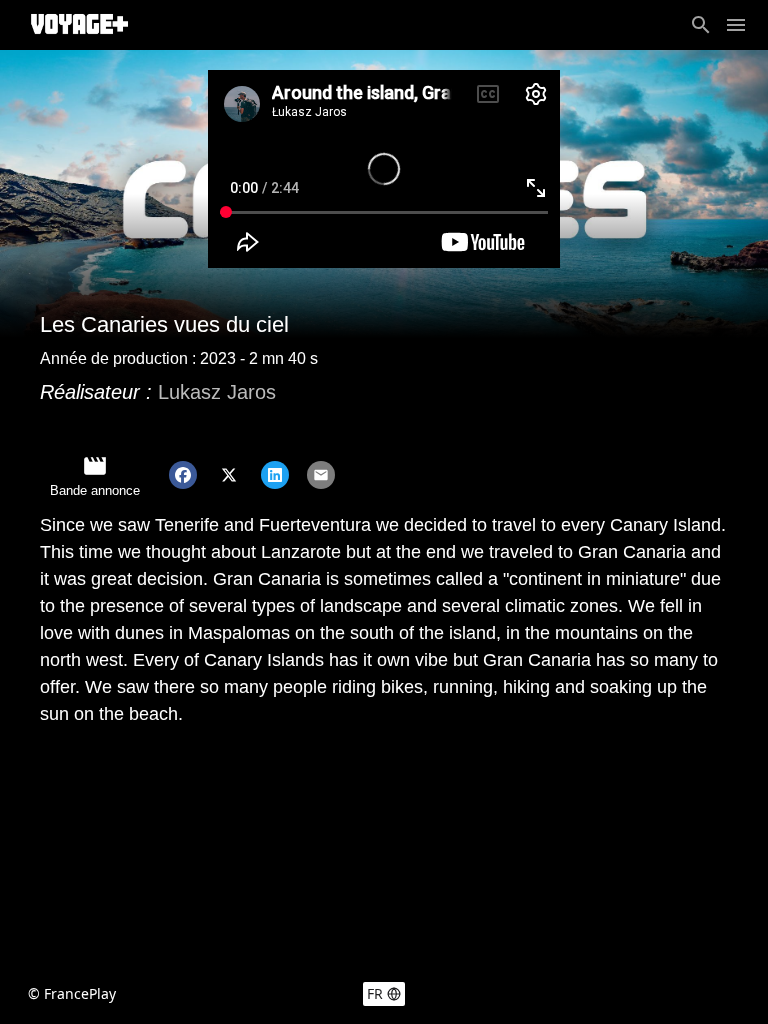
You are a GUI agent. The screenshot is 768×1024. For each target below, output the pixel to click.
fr (375, 993)
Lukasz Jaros (217, 392)
